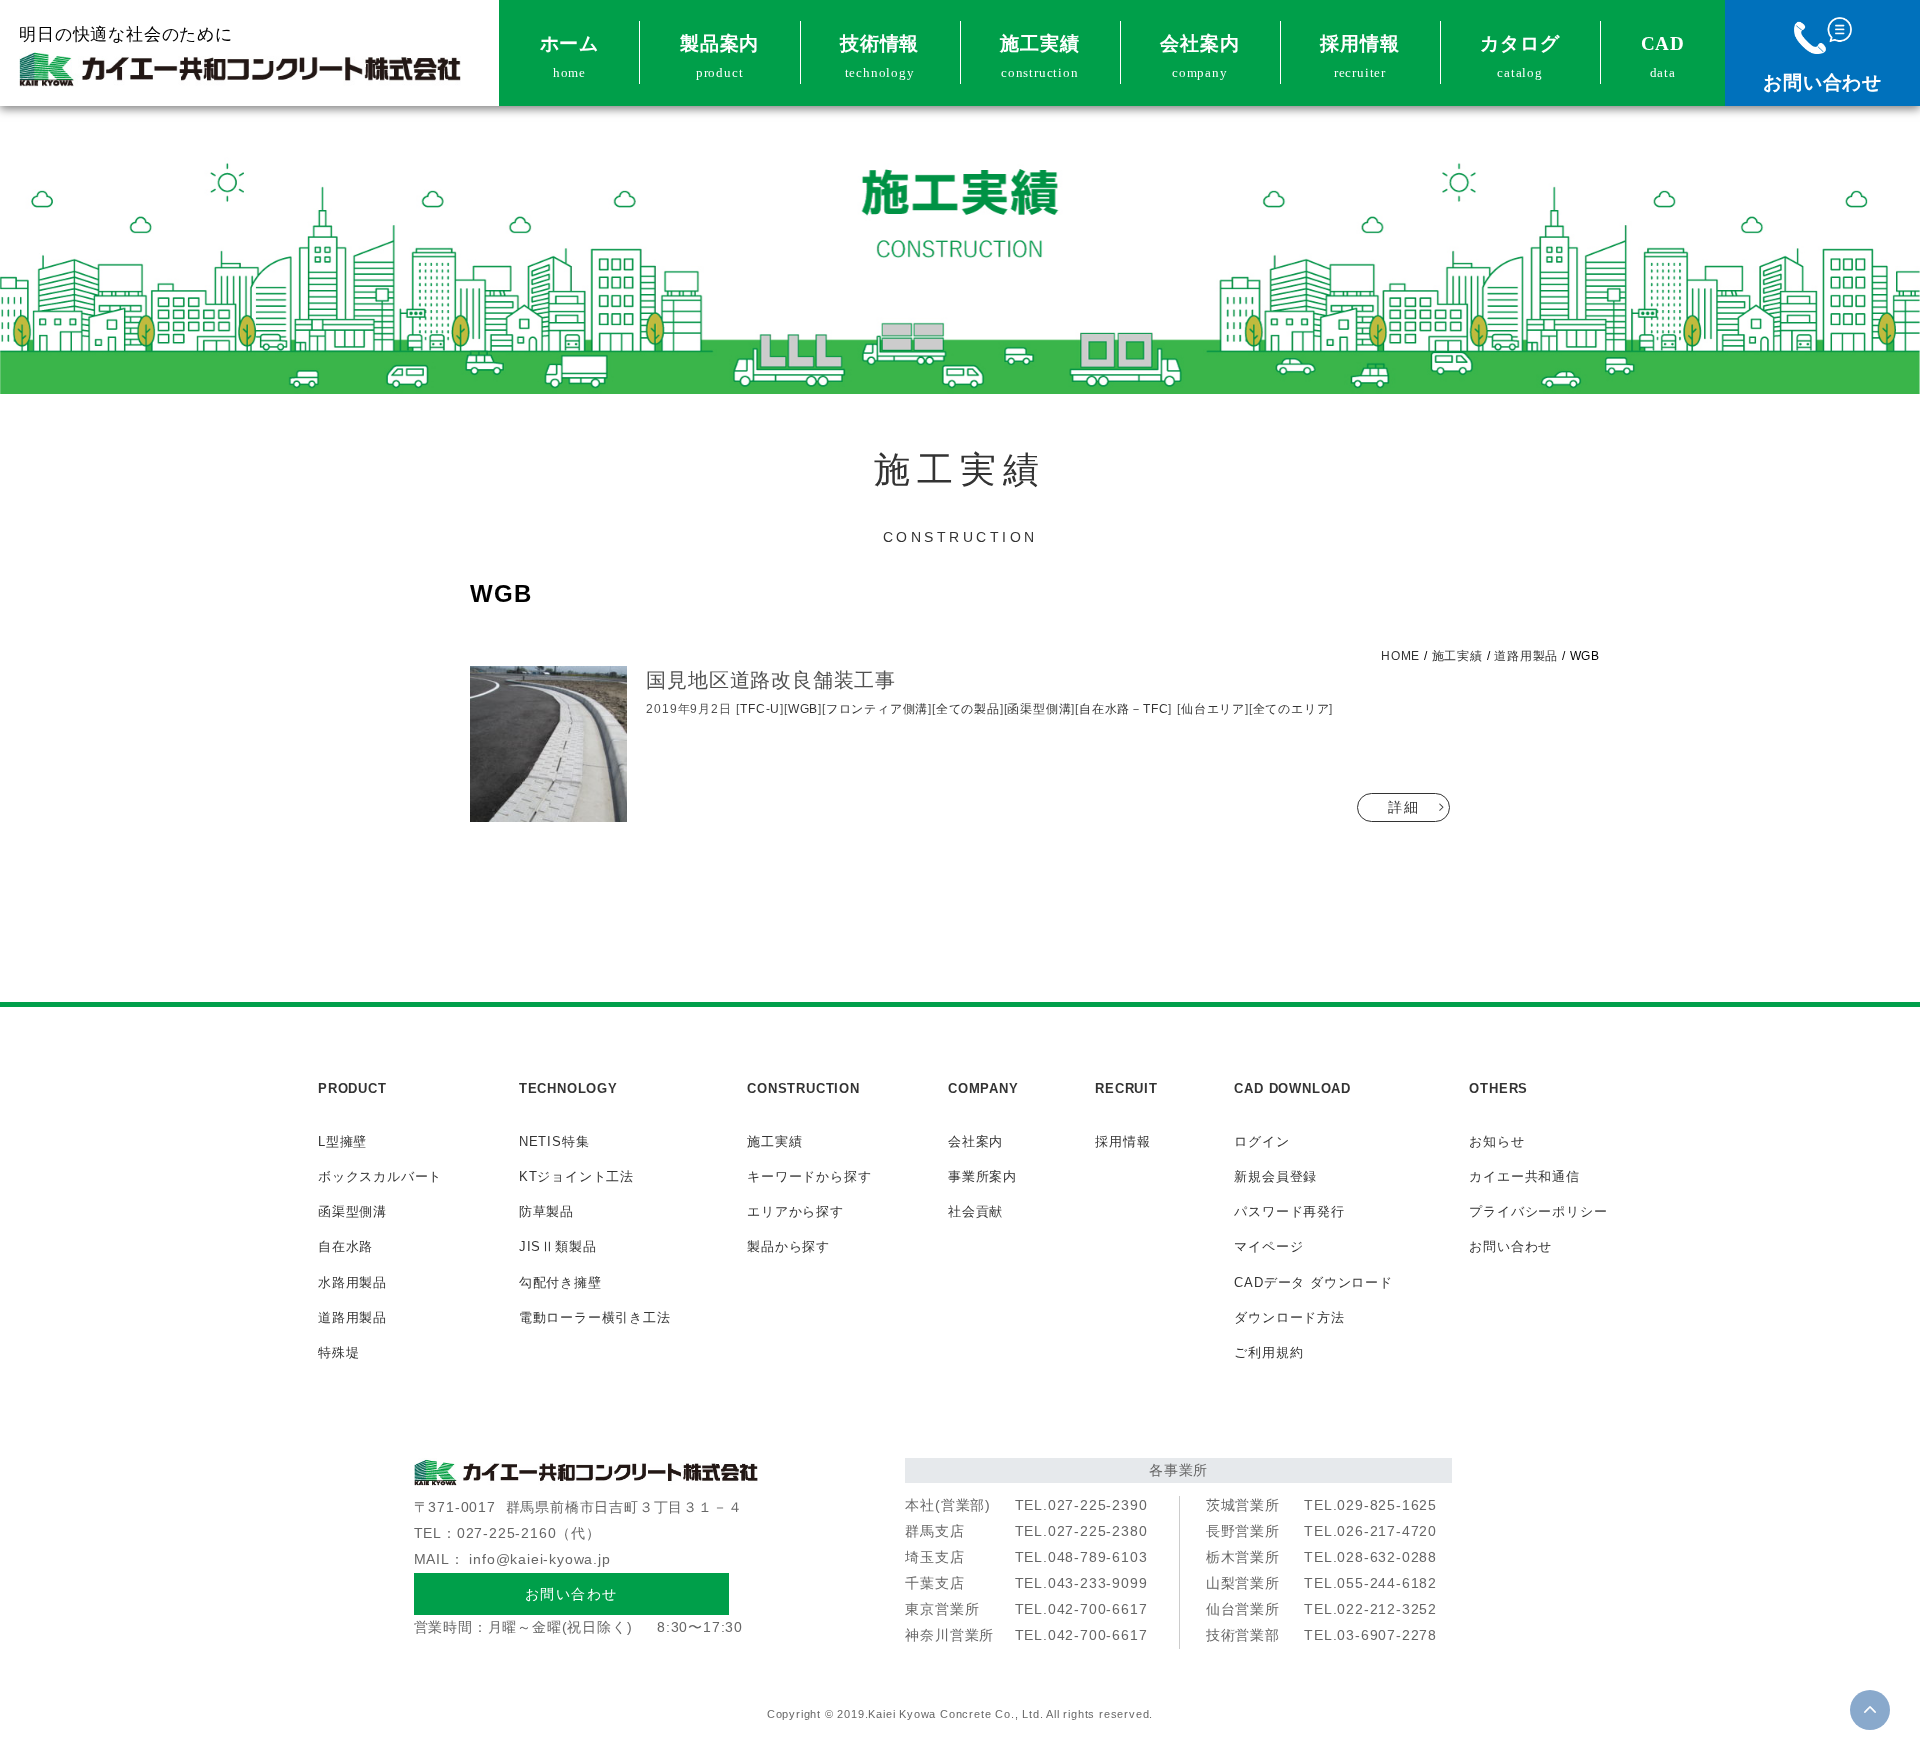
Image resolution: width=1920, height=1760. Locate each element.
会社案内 (1199, 57)
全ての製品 (968, 709)
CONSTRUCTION (803, 1088)
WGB (803, 709)
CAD (1663, 57)
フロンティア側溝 (877, 709)
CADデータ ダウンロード (1313, 1282)
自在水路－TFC (1123, 709)
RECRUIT (1126, 1088)
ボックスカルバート (380, 1176)
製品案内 (719, 57)
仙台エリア (1213, 709)
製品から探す (788, 1246)
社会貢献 (975, 1211)
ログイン (1261, 1141)
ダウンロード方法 (1289, 1317)
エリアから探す (795, 1211)
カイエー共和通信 (1524, 1176)
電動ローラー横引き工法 (595, 1317)
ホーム (569, 57)
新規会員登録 (1275, 1176)
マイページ (1268, 1246)
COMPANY (983, 1088)
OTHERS (1498, 1088)
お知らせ (1496, 1141)
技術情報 (879, 57)
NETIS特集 (554, 1141)
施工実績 (1039, 57)
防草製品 (546, 1211)
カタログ (1519, 57)
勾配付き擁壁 (560, 1282)
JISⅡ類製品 (558, 1246)
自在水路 (345, 1246)
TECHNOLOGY (568, 1088)
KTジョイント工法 (576, 1176)
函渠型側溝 (1039, 709)
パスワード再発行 (1289, 1211)
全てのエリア (1291, 709)
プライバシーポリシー (1538, 1211)
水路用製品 (352, 1282)
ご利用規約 (1268, 1352)
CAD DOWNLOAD (1292, 1088)
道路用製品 (352, 1317)
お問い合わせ (1822, 82)
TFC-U (760, 709)
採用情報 (1359, 57)
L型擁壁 (342, 1141)
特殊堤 (338, 1352)
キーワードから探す (809, 1176)
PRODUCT (352, 1088)
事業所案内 (982, 1176)
